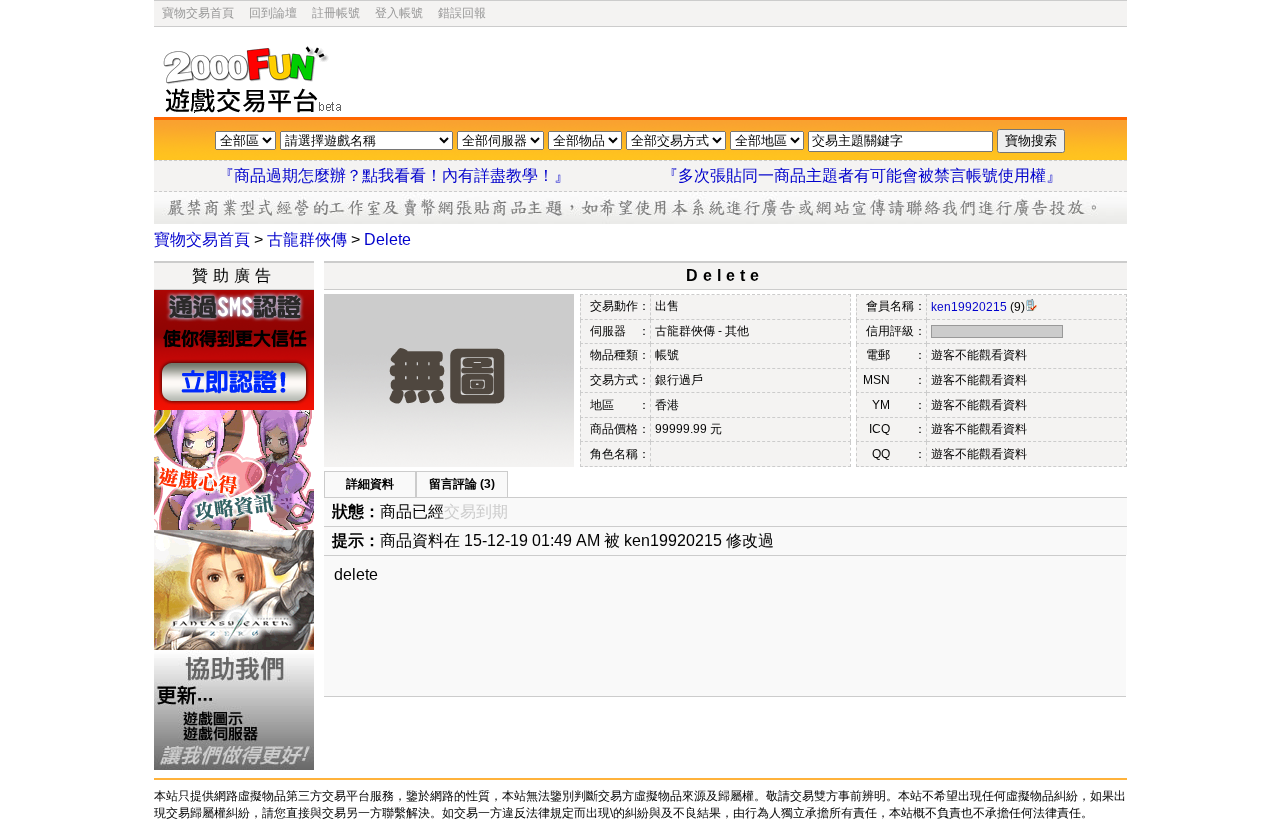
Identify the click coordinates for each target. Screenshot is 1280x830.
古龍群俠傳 (307, 239)
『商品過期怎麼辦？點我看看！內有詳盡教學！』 (418, 175)
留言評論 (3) (462, 484)
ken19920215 (969, 307)
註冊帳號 (336, 13)
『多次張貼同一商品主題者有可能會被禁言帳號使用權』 (862, 175)
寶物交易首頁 (198, 13)
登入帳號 (399, 13)
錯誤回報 (462, 13)
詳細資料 (370, 484)
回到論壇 (273, 13)
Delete (387, 239)
